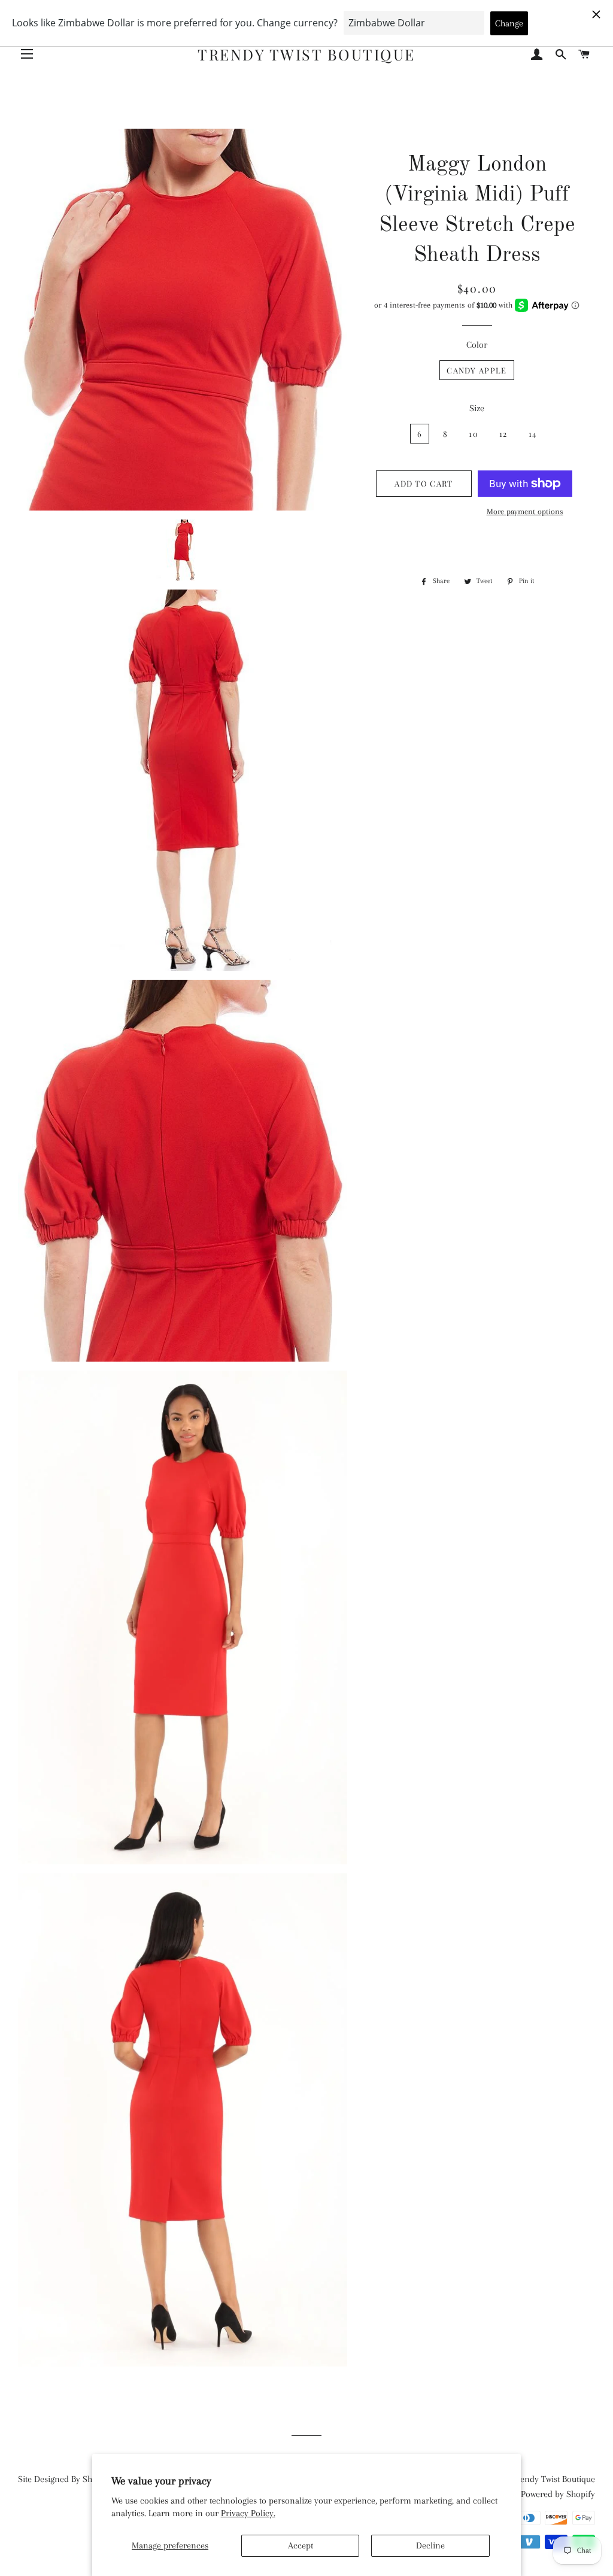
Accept (301, 2545)
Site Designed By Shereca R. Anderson (89, 2479)
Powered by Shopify (558, 2494)
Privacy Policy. (248, 2513)
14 (533, 434)
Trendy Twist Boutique (306, 54)
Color (477, 345)
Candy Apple (477, 370)
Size (477, 408)
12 (503, 434)
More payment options (525, 511)
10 (474, 434)
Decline (430, 2545)
